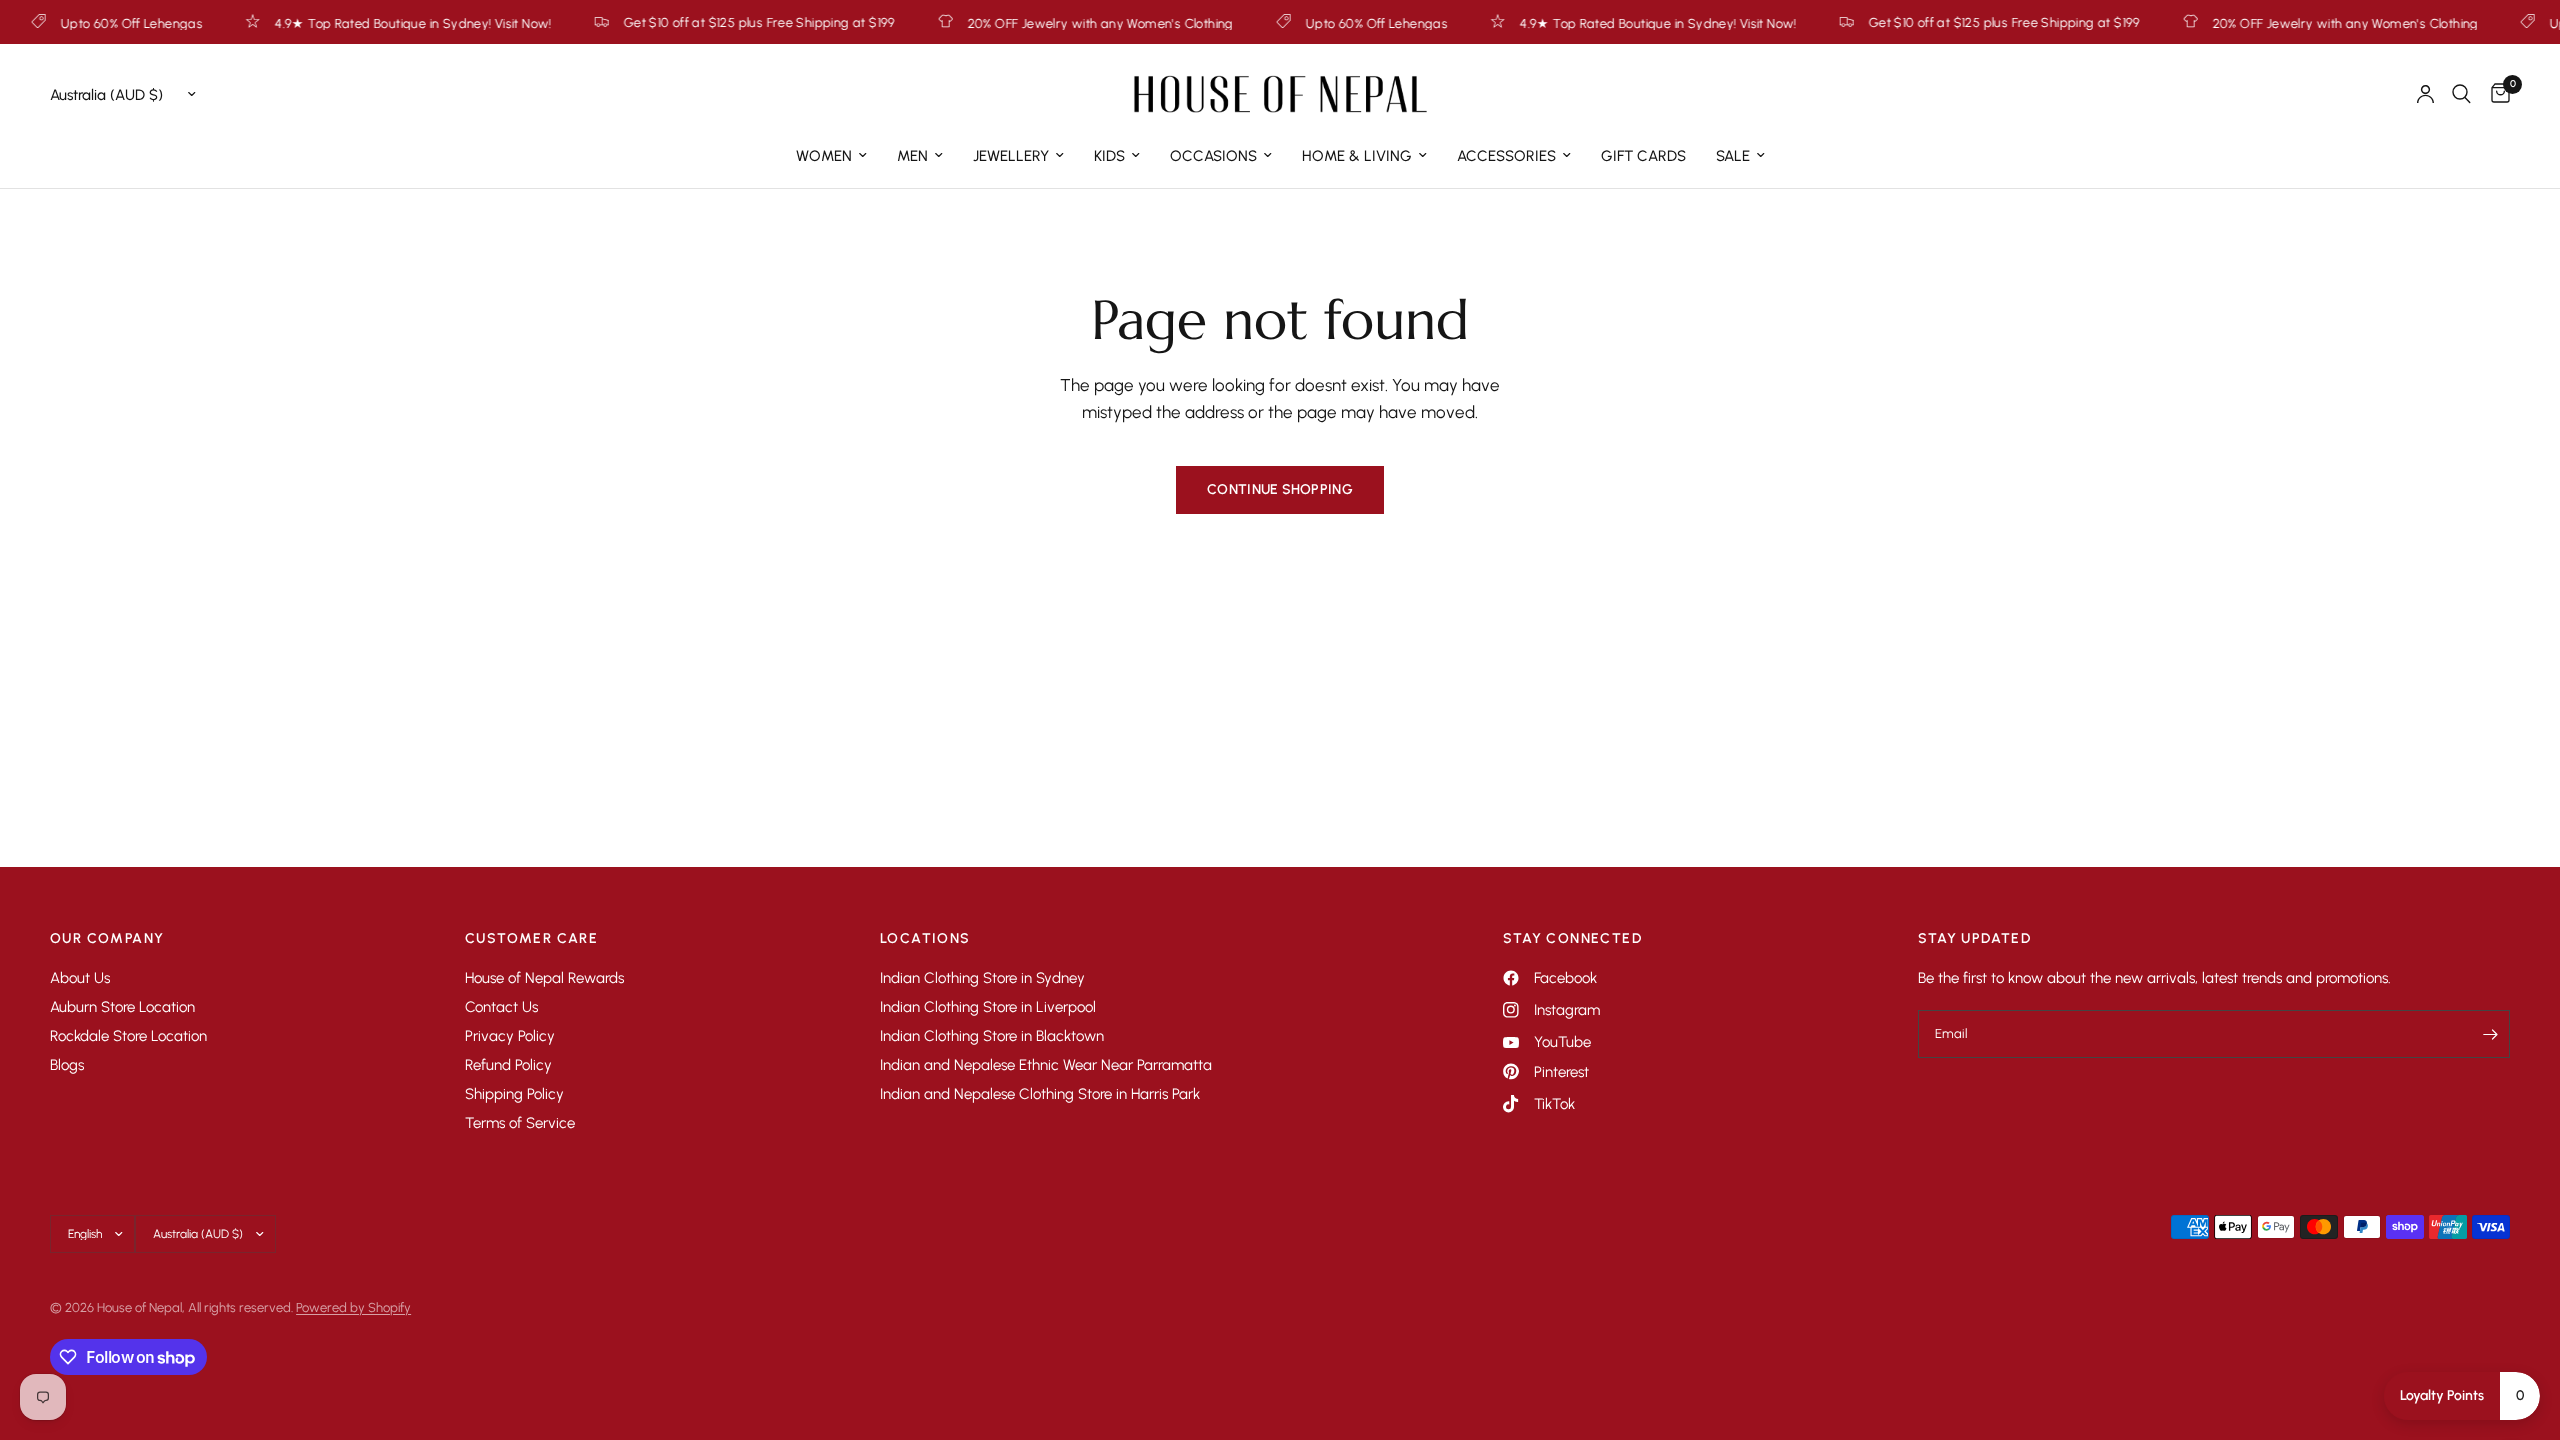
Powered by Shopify (353, 1307)
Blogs (67, 1065)
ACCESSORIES (1506, 156)
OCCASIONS (1213, 156)
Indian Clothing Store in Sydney (982, 978)
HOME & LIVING (1357, 156)
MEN (912, 156)
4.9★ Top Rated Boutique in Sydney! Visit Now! (359, 23)
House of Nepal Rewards (544, 978)
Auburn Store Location (122, 1007)
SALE (1733, 156)
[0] (2495, 94)
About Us (80, 978)
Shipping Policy (514, 1094)
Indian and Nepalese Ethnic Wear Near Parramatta (1046, 1065)
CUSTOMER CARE (531, 939)
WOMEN (824, 156)
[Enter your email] (2490, 1034)
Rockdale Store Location (128, 1036)
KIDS (1109, 156)
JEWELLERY (1011, 156)
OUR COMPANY (107, 939)
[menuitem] (831, 156)
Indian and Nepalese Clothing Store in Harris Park (1040, 1094)
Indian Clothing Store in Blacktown (992, 1036)
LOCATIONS (925, 939)
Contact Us (501, 1007)
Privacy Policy (510, 1036)
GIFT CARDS (1643, 156)
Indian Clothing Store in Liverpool (988, 1007)
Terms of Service (520, 1123)
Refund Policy (508, 1065)
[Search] (2461, 94)
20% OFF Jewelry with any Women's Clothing (1046, 23)
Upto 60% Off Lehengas (1322, 23)
